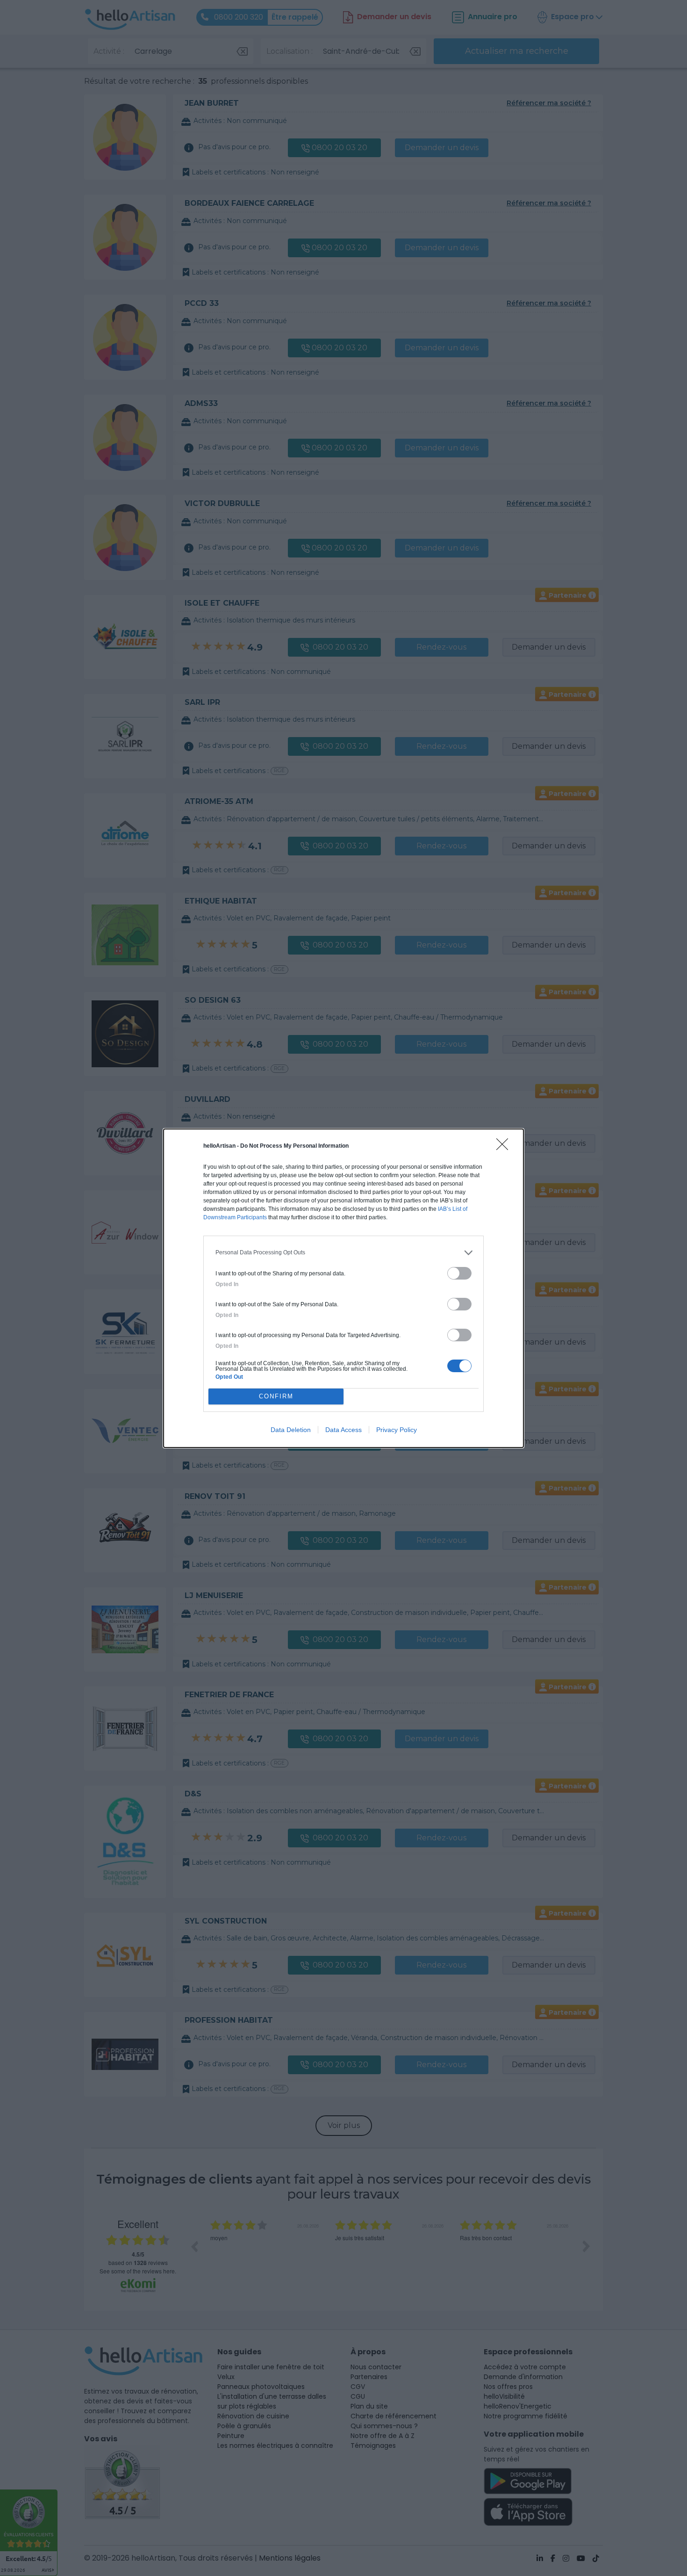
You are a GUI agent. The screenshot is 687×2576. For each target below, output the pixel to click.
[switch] (459, 1273)
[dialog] (343, 1288)
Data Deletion (291, 1430)
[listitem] (343, 1253)
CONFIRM (276, 1396)
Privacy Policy (397, 1430)
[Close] (505, 1147)
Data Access (343, 1430)
